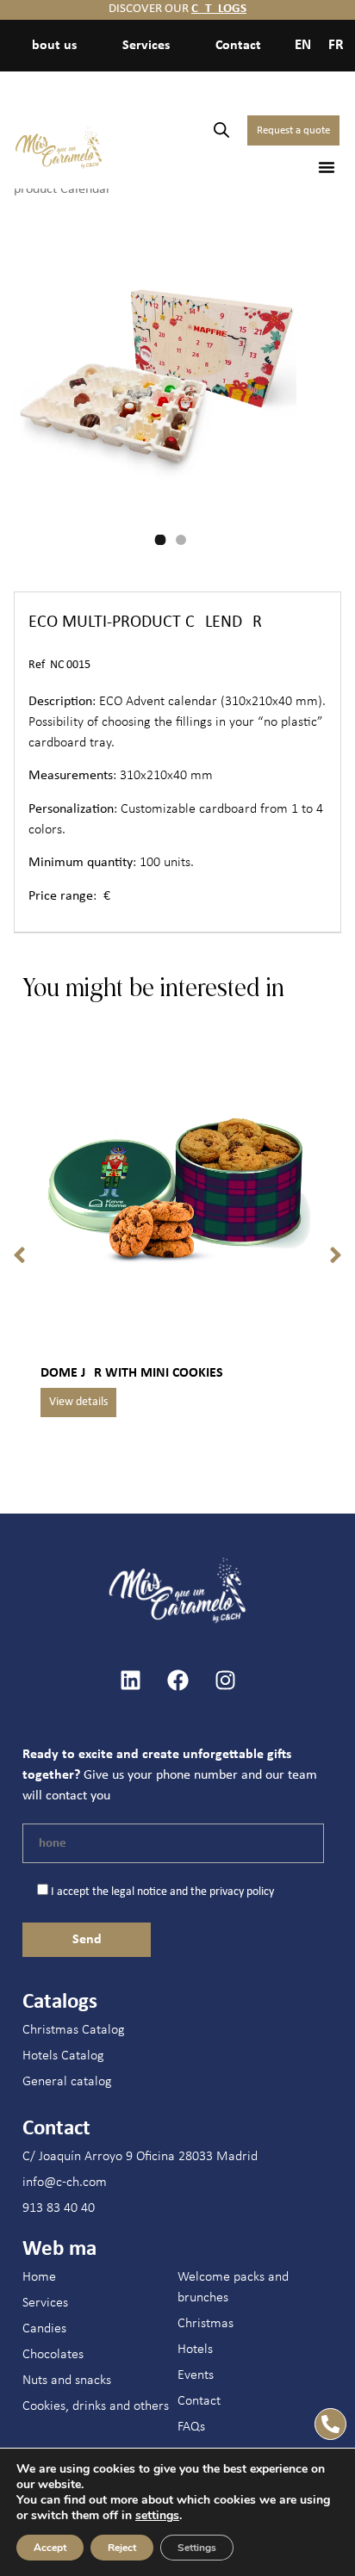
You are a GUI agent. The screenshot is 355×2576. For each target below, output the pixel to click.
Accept (50, 2548)
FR (336, 45)
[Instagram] (225, 1680)
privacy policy (242, 1892)
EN (303, 45)
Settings (197, 2548)
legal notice (139, 1892)
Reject (122, 2548)
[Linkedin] (130, 1680)
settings (157, 2516)
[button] (327, 167)
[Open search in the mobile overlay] (221, 130)
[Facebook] (177, 1680)
